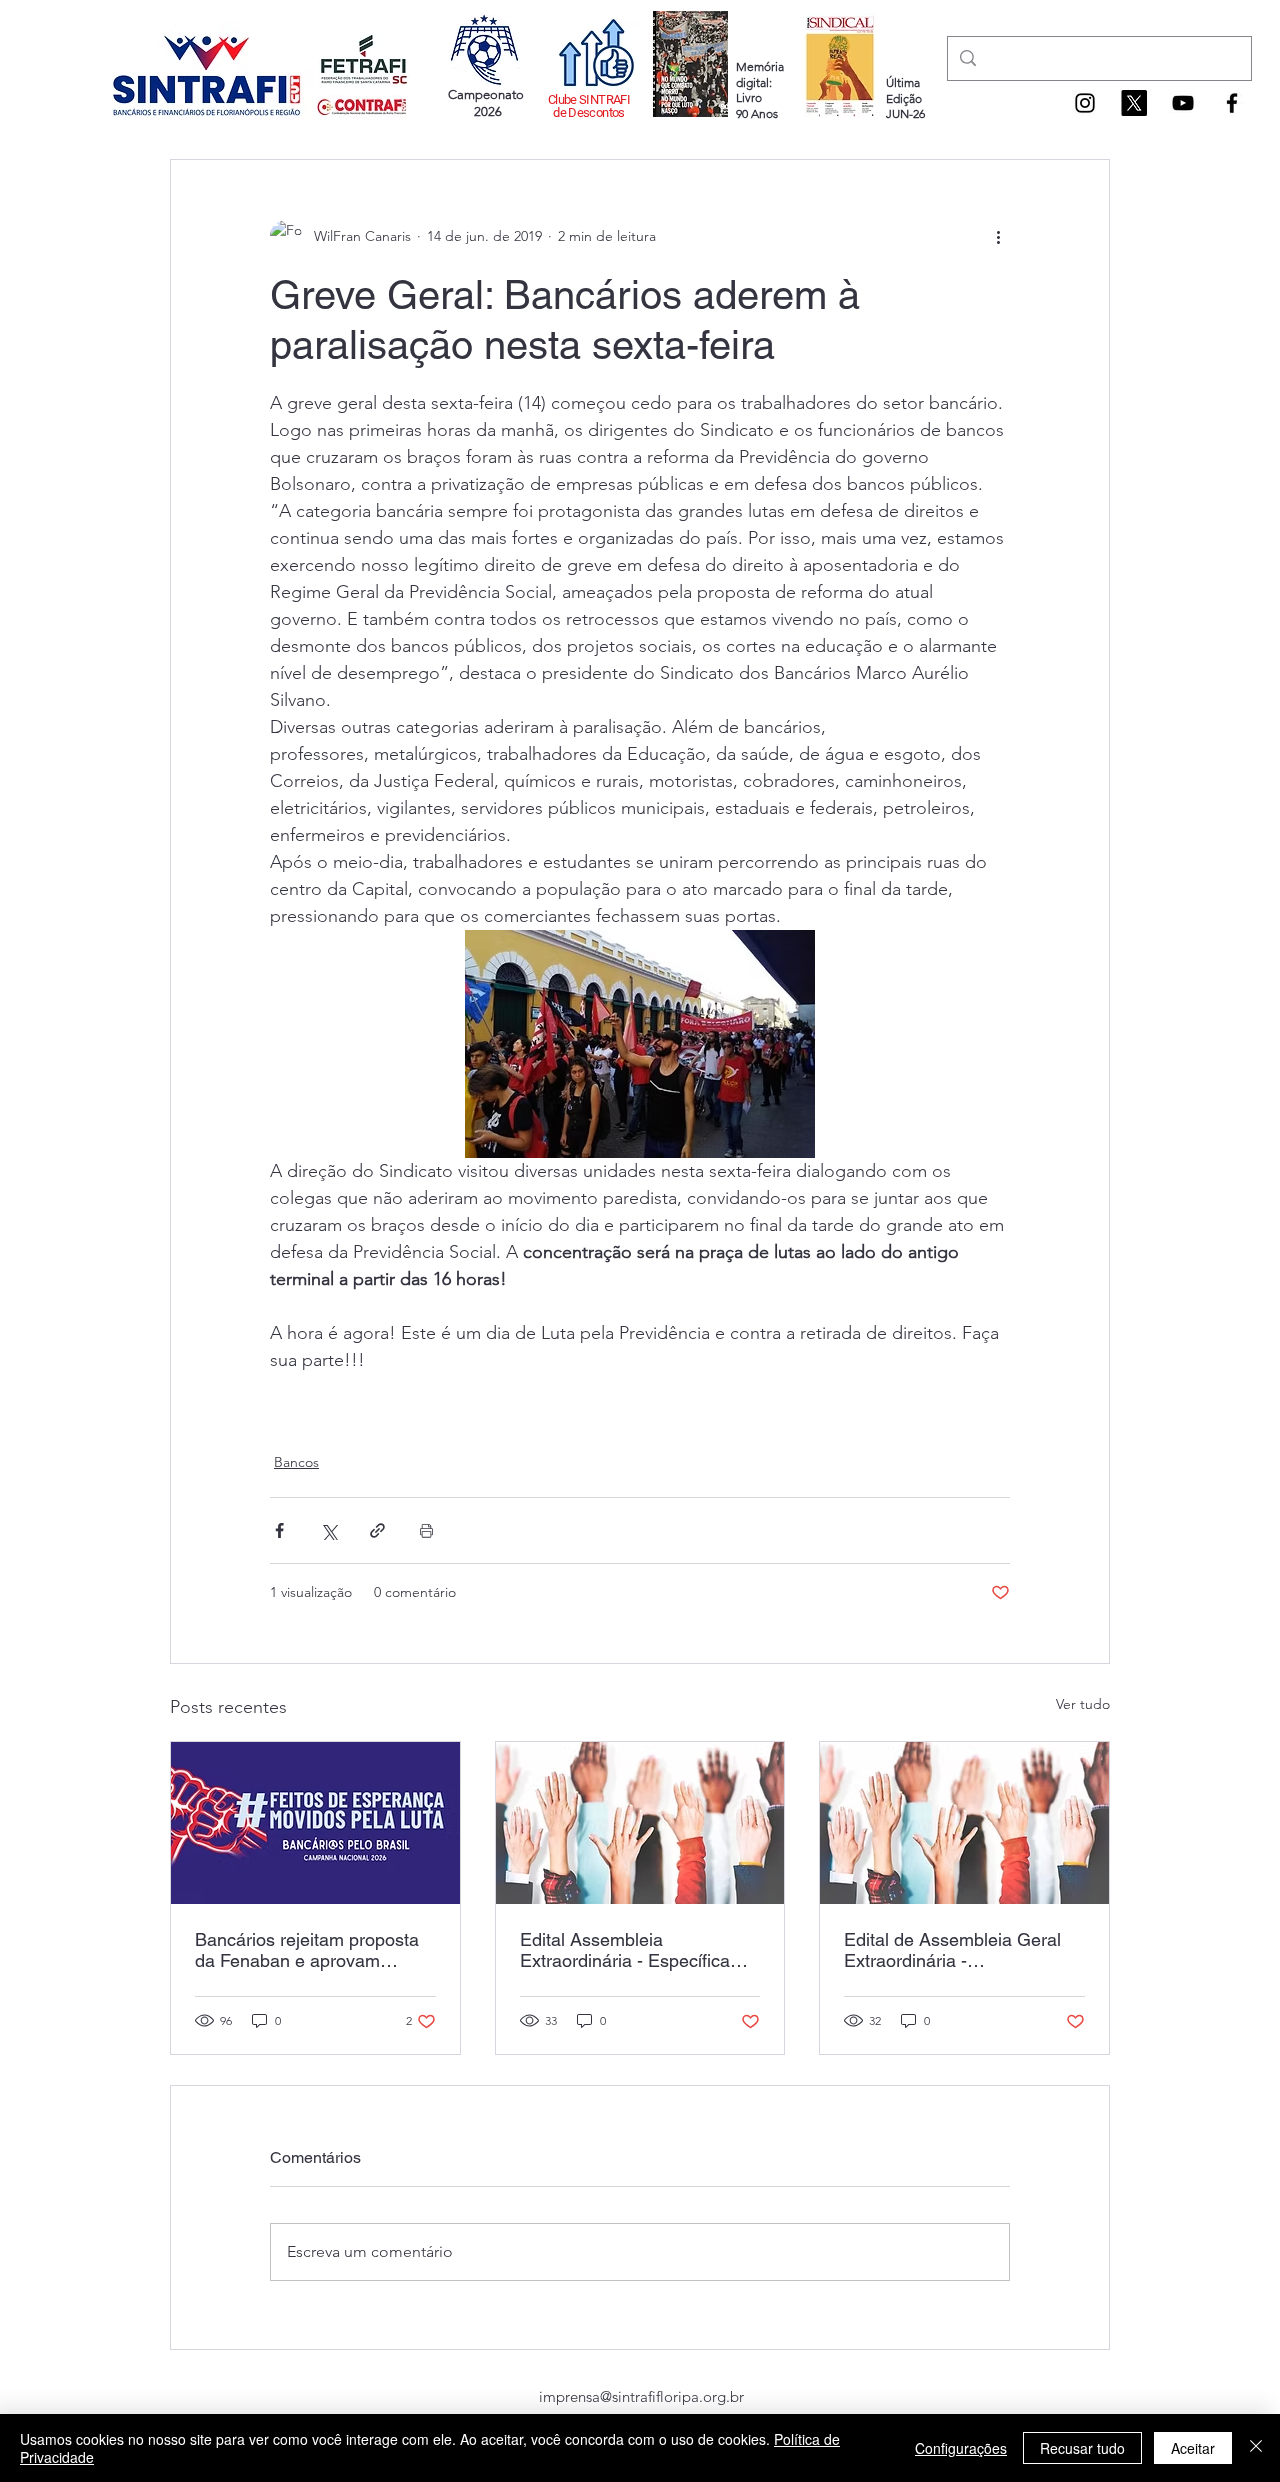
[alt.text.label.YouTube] (1183, 103)
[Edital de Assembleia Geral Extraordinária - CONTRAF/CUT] (964, 1823)
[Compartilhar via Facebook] (279, 1530)
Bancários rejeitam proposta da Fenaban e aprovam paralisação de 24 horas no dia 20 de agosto (307, 1950)
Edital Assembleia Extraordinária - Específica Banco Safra (625, 1950)
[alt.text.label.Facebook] (1232, 103)
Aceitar (1193, 2448)
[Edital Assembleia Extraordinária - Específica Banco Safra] (640, 1823)
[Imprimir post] (426, 1530)
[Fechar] (1256, 2448)
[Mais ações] (998, 236)
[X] (1134, 103)
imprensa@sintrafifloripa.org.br (641, 2396)
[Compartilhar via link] (377, 1530)
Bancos (296, 1462)
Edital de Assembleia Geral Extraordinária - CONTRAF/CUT (952, 1950)
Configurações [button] (961, 2448)
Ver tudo (1083, 1704)
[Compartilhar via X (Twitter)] (328, 1530)
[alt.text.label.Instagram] (1085, 103)
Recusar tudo (1082, 2448)
